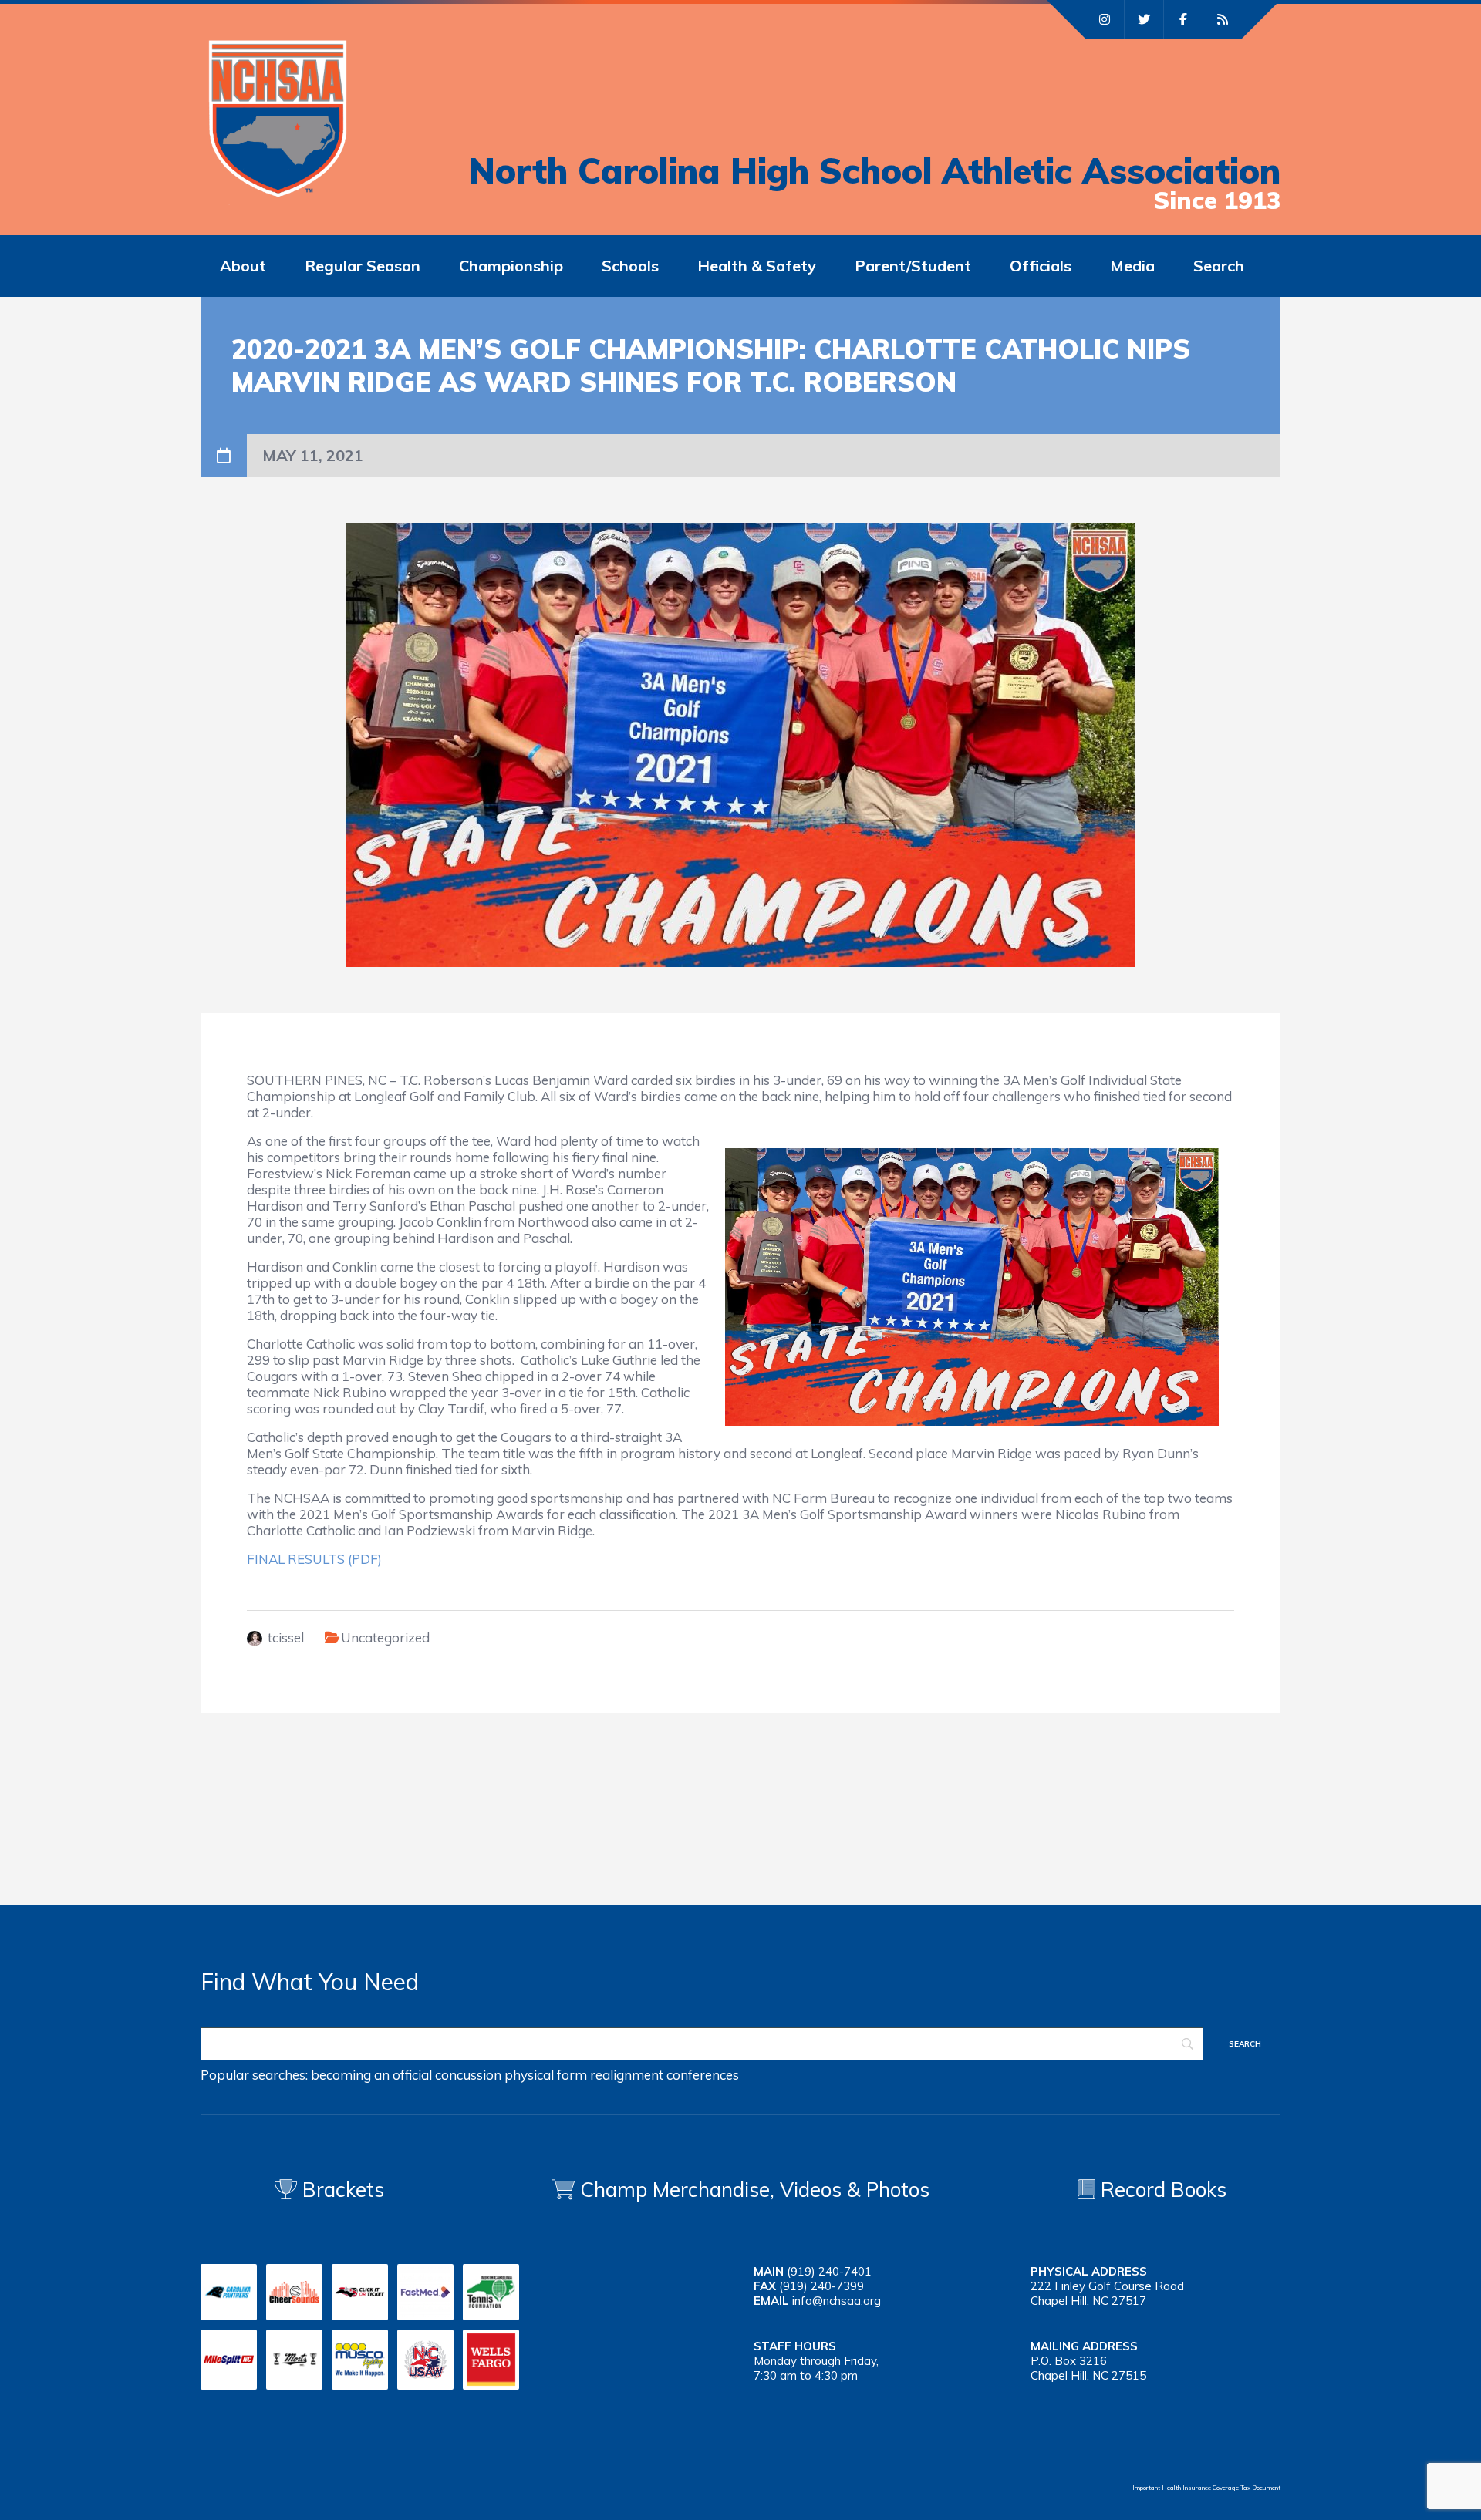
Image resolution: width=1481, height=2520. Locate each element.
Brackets (341, 2190)
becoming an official (371, 2075)
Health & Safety (757, 266)
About (243, 266)
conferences (703, 2075)
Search (1219, 266)
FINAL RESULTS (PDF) (314, 1559)
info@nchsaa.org (837, 2301)
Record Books (1161, 2190)
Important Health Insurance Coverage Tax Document (1206, 2488)
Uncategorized (385, 1637)
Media (1132, 266)
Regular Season (363, 266)
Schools (630, 266)
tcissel (286, 1637)
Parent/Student (913, 266)
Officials (1041, 266)
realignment (627, 2075)
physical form (546, 2075)
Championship (511, 266)
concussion (468, 2075)
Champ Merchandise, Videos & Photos (755, 2190)
